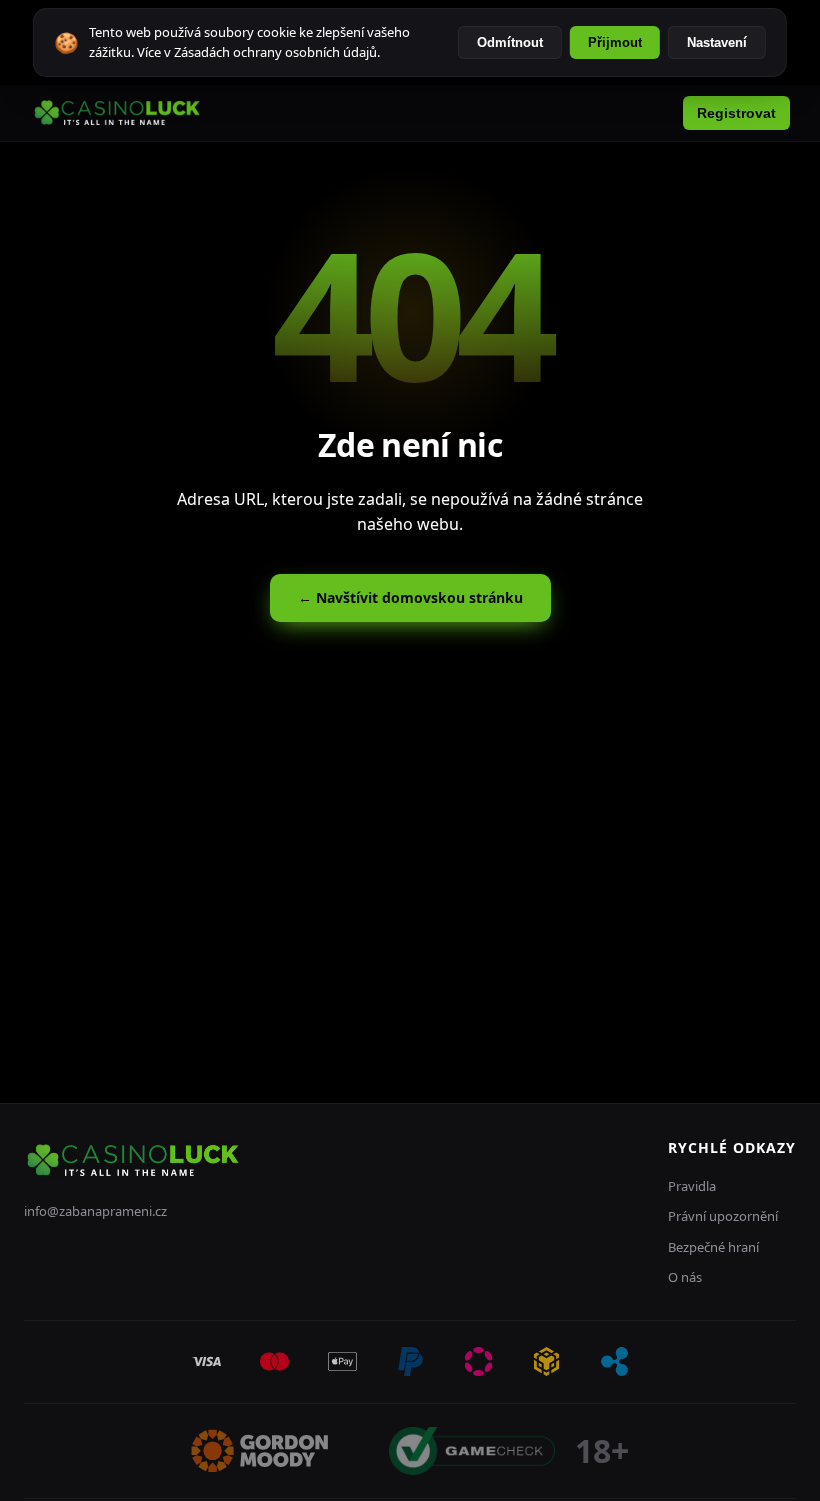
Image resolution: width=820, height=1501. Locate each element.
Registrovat (736, 113)
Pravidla (692, 1186)
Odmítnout (510, 42)
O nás (685, 1277)
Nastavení (717, 42)
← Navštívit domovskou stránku (410, 597)
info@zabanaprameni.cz (95, 1211)
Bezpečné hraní (713, 1247)
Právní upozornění (723, 1216)
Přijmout (615, 42)
